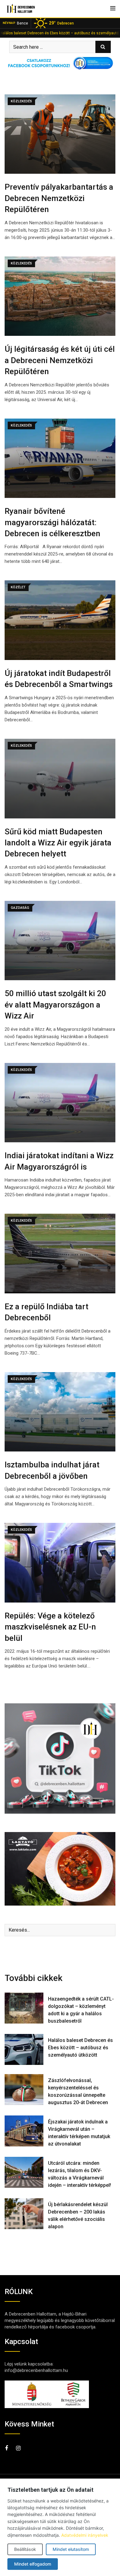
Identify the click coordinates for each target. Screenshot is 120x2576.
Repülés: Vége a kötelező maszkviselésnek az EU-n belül (50, 1627)
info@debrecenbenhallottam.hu (36, 2370)
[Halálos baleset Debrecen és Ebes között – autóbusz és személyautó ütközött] (24, 2049)
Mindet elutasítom (71, 2549)
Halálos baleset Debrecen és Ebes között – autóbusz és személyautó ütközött (80, 2048)
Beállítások (25, 2549)
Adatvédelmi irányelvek (85, 2535)
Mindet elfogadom (33, 2564)
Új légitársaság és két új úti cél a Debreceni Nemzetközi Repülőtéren (60, 360)
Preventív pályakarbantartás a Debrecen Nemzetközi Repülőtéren (59, 198)
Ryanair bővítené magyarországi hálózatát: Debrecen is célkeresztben (52, 522)
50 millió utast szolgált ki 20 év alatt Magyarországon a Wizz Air (55, 1005)
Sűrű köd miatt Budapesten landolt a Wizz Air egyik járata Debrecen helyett (58, 843)
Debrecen (61, 23)
